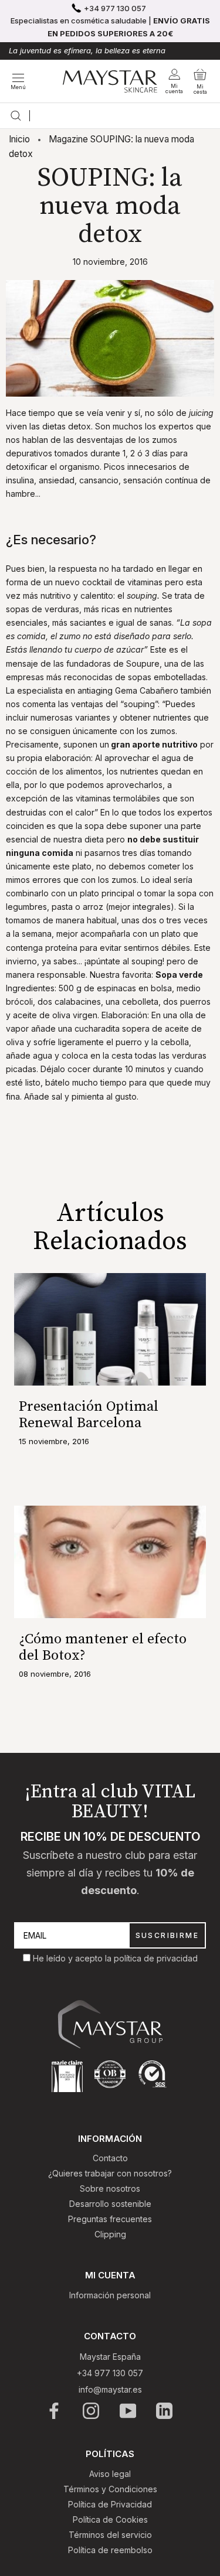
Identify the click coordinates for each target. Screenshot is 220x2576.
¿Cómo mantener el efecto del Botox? (103, 1647)
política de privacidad (156, 1958)
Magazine (68, 139)
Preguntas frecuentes (110, 2219)
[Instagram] (92, 2411)
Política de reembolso (110, 2550)
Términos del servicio (110, 2535)
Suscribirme (167, 1935)
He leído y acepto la (73, 1958)
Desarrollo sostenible (110, 2204)
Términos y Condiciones (110, 2489)
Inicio (19, 139)
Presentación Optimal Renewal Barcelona (89, 1415)
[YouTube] (129, 2411)
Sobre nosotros (110, 2188)
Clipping (110, 2234)
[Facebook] (55, 2411)
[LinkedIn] (165, 2411)
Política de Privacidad (110, 2504)
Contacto (110, 2158)
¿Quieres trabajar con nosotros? (110, 2173)
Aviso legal (110, 2474)
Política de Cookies (110, 2519)
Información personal (110, 2295)
